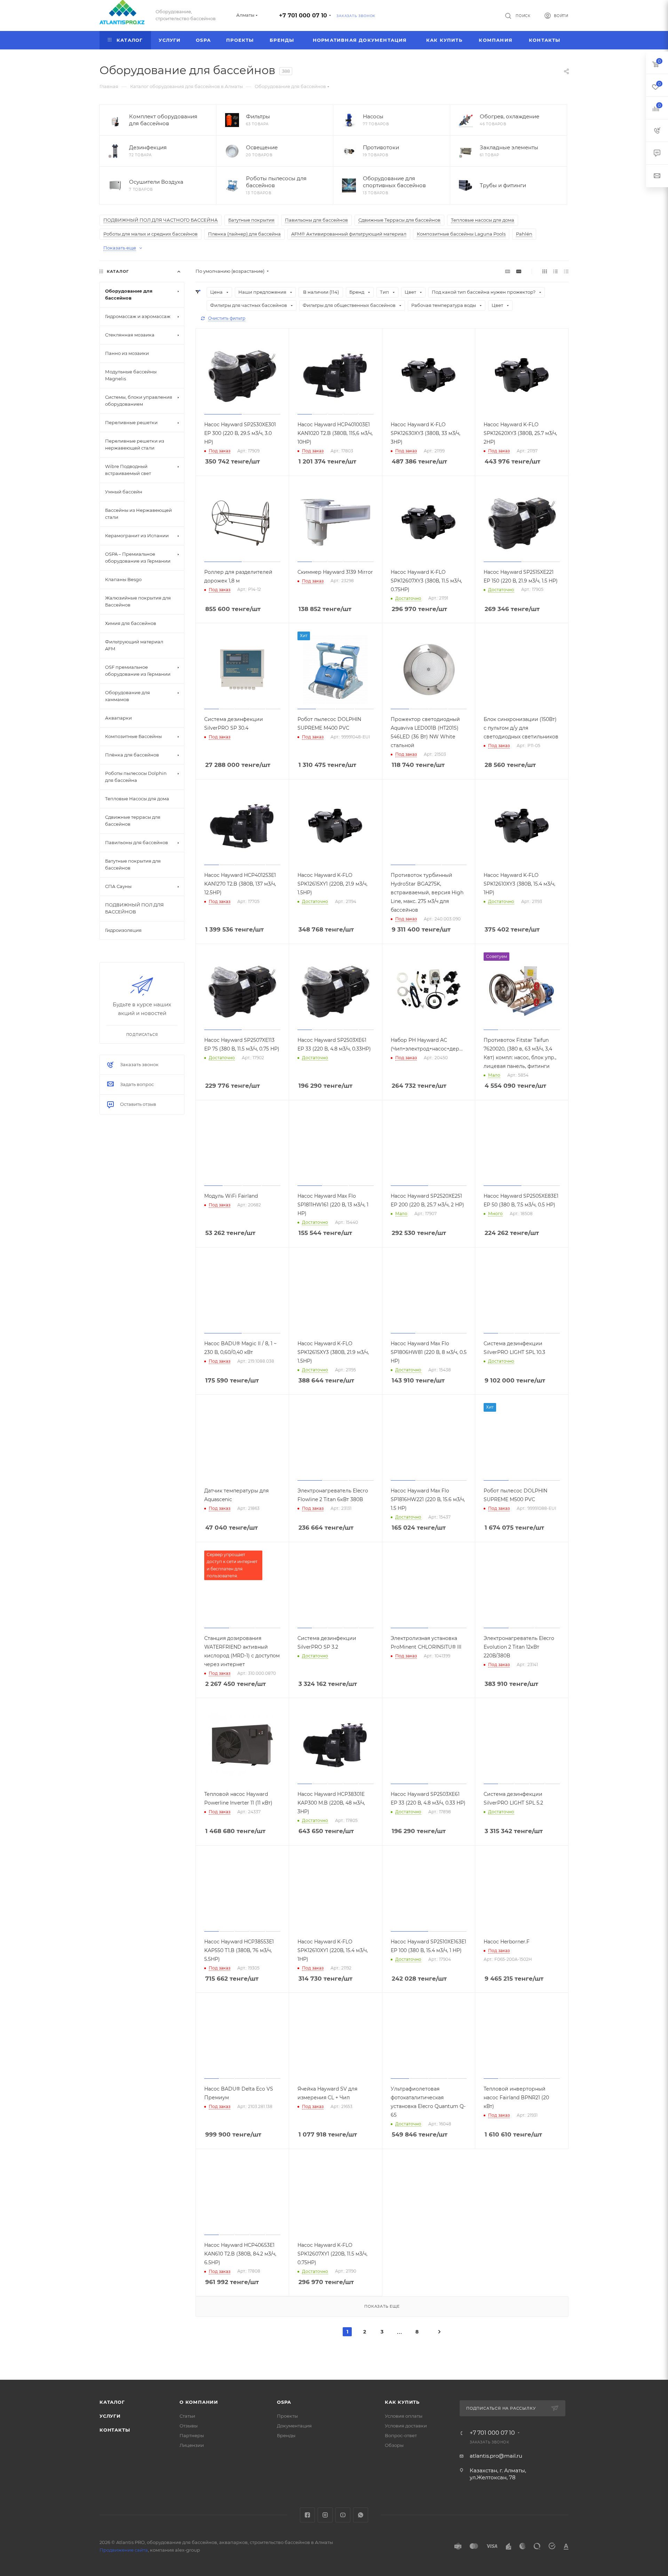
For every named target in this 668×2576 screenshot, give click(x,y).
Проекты (287, 2416)
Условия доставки (406, 2426)
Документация (294, 2426)
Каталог (112, 2402)
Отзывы (189, 2426)
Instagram (325, 2515)
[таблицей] (566, 271)
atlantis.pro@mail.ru (496, 2456)
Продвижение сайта (124, 2550)
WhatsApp (361, 2515)
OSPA (284, 2402)
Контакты (115, 2430)
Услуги (110, 2416)
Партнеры (192, 2435)
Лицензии (192, 2445)
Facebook (307, 2515)
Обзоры (394, 2445)
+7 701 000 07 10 (303, 15)
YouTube (343, 2515)
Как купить (402, 2402)
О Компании (199, 2402)
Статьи (187, 2416)
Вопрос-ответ (401, 2435)
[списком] (555, 271)
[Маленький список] (508, 271)
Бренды (286, 2435)
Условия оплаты (404, 2416)
